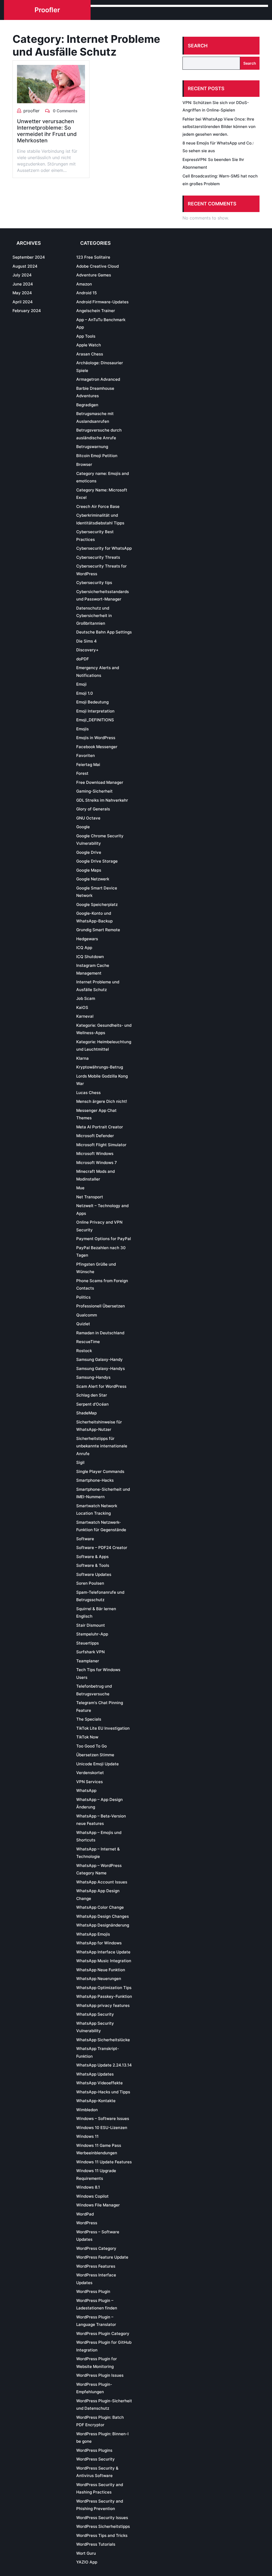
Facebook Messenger (97, 747)
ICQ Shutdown (90, 957)
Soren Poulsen (90, 1583)
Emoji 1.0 (85, 693)
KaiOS (82, 1007)
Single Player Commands (100, 1471)
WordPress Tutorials (96, 2544)
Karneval (85, 1016)
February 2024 (27, 311)
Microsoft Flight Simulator (101, 1145)
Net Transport (90, 1197)
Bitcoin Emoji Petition (97, 456)
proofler (31, 111)
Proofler (47, 10)
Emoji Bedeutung (92, 702)
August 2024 (25, 266)
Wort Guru (86, 2553)
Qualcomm (87, 1315)
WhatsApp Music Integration (104, 1961)
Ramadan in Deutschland (100, 1333)
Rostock (84, 1351)
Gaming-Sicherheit (94, 791)
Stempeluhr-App (92, 1634)
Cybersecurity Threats (98, 557)
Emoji (81, 684)
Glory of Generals (93, 809)
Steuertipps (88, 1643)
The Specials (89, 1719)
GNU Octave (88, 818)
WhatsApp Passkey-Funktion (104, 1996)
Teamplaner (88, 1661)
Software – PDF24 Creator (102, 1548)
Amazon (84, 284)
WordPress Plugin (93, 2291)
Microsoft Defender (95, 1136)
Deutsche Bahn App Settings (104, 632)
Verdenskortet (90, 1773)
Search (198, 46)
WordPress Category (96, 2248)
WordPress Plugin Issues (100, 2375)
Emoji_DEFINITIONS (95, 720)
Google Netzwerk (93, 879)
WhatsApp (86, 1790)
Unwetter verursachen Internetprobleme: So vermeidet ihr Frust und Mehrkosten (47, 131)
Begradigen (87, 405)
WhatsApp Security (95, 2014)
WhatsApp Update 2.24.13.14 (104, 2065)
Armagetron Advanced (98, 379)
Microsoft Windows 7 (97, 1163)
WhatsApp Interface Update (103, 1952)
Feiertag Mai (88, 765)
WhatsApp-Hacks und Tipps (103, 2092)
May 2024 (22, 293)
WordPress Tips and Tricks (102, 2535)
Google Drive (89, 852)
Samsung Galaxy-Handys (101, 1368)
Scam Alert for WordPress (101, 1386)
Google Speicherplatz (97, 904)
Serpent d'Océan (92, 1404)
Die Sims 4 (86, 641)
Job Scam (86, 998)
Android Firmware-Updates (102, 302)
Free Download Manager (100, 782)
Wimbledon (87, 2110)
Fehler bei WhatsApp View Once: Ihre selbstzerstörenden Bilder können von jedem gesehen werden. (219, 127)
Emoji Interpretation (95, 711)
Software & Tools (93, 1565)
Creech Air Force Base (98, 506)
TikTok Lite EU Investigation (103, 1728)
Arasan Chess (90, 354)
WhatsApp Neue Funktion (101, 1970)
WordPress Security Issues (102, 2518)
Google (83, 827)
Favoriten (86, 755)
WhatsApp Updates (95, 2074)
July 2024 (22, 275)
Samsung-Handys (93, 1377)
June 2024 (23, 284)
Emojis (82, 729)
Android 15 (86, 293)
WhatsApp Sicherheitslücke (103, 2040)
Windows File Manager (98, 2205)
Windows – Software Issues (103, 2119)
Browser (84, 464)
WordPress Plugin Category (103, 2333)
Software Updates (94, 1574)
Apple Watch (89, 345)
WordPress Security (95, 2459)
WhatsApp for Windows (99, 1943)
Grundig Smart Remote (98, 930)
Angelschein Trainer (96, 311)
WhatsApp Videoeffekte (99, 2083)
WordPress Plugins (94, 2450)
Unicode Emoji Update (97, 1764)
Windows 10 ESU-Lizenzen (102, 2128)
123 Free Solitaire (93, 257)
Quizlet (83, 1324)
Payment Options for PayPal (104, 1239)
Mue (80, 1188)
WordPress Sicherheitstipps (103, 2526)
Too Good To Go (92, 1746)
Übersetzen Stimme (95, 1755)
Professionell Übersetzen (101, 1306)
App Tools (86, 336)
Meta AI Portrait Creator (100, 1127)
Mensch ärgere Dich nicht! (102, 1101)
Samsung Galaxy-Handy (99, 1359)
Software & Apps (92, 1557)
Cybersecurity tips (94, 583)
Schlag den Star (92, 1395)
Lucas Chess (88, 1093)
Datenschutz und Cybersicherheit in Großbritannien (94, 616)
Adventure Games (94, 275)
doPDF (83, 659)
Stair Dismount (91, 1625)
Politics (83, 1297)
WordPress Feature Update (102, 2257)
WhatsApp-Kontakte (96, 2101)
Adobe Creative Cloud (97, 266)
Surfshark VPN (90, 1652)
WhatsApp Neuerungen (99, 1979)
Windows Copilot (92, 2196)
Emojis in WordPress (96, 738)
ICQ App (84, 948)
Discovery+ (87, 650)
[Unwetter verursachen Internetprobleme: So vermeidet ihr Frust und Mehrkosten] (51, 84)
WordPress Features (96, 2266)
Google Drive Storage (97, 861)
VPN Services (90, 1782)
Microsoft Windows (95, 1154)
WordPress (87, 2223)
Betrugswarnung (92, 447)
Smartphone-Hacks (95, 1480)
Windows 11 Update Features (104, 2162)
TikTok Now (87, 1737)
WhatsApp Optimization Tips (104, 1988)
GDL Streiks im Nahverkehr (102, 800)
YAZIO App (87, 2562)
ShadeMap (86, 1413)
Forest (82, 773)
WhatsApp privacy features (103, 2005)
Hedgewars (87, 939)
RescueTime (88, 1342)
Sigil (80, 1462)
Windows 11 (87, 2136)
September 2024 (29, 257)
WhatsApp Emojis (93, 1934)
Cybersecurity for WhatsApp (104, 548)
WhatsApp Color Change (100, 1907)
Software (85, 1539)
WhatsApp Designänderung (103, 1925)
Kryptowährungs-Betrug (100, 1067)
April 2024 (23, 302)
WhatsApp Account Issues (102, 1882)
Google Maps (89, 870)
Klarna (82, 1058)
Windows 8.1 (88, 2187)
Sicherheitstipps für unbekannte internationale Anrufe (102, 1446)
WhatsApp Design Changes (103, 1916)
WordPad (85, 2214)
